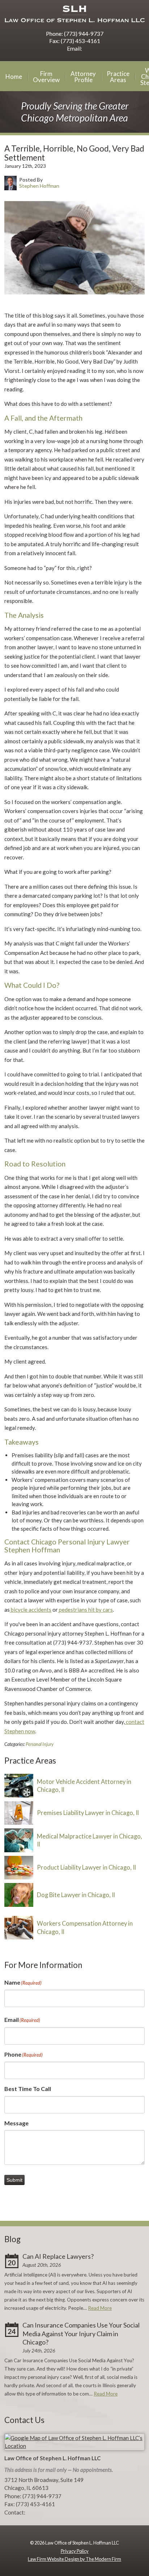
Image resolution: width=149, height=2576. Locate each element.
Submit (14, 2180)
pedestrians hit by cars (85, 1610)
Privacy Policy (75, 2551)
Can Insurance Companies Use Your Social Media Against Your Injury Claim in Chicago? (81, 2333)
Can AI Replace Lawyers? (58, 2256)
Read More (100, 2308)
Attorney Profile (83, 77)
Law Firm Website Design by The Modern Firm (74, 2559)
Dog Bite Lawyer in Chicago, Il (76, 1895)
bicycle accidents (31, 1610)
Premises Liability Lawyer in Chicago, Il (88, 1813)
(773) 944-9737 (84, 33)
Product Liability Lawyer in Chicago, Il (86, 1867)
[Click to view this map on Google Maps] (74, 2446)
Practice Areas (118, 77)
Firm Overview (46, 77)
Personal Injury (40, 1744)
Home (14, 76)
